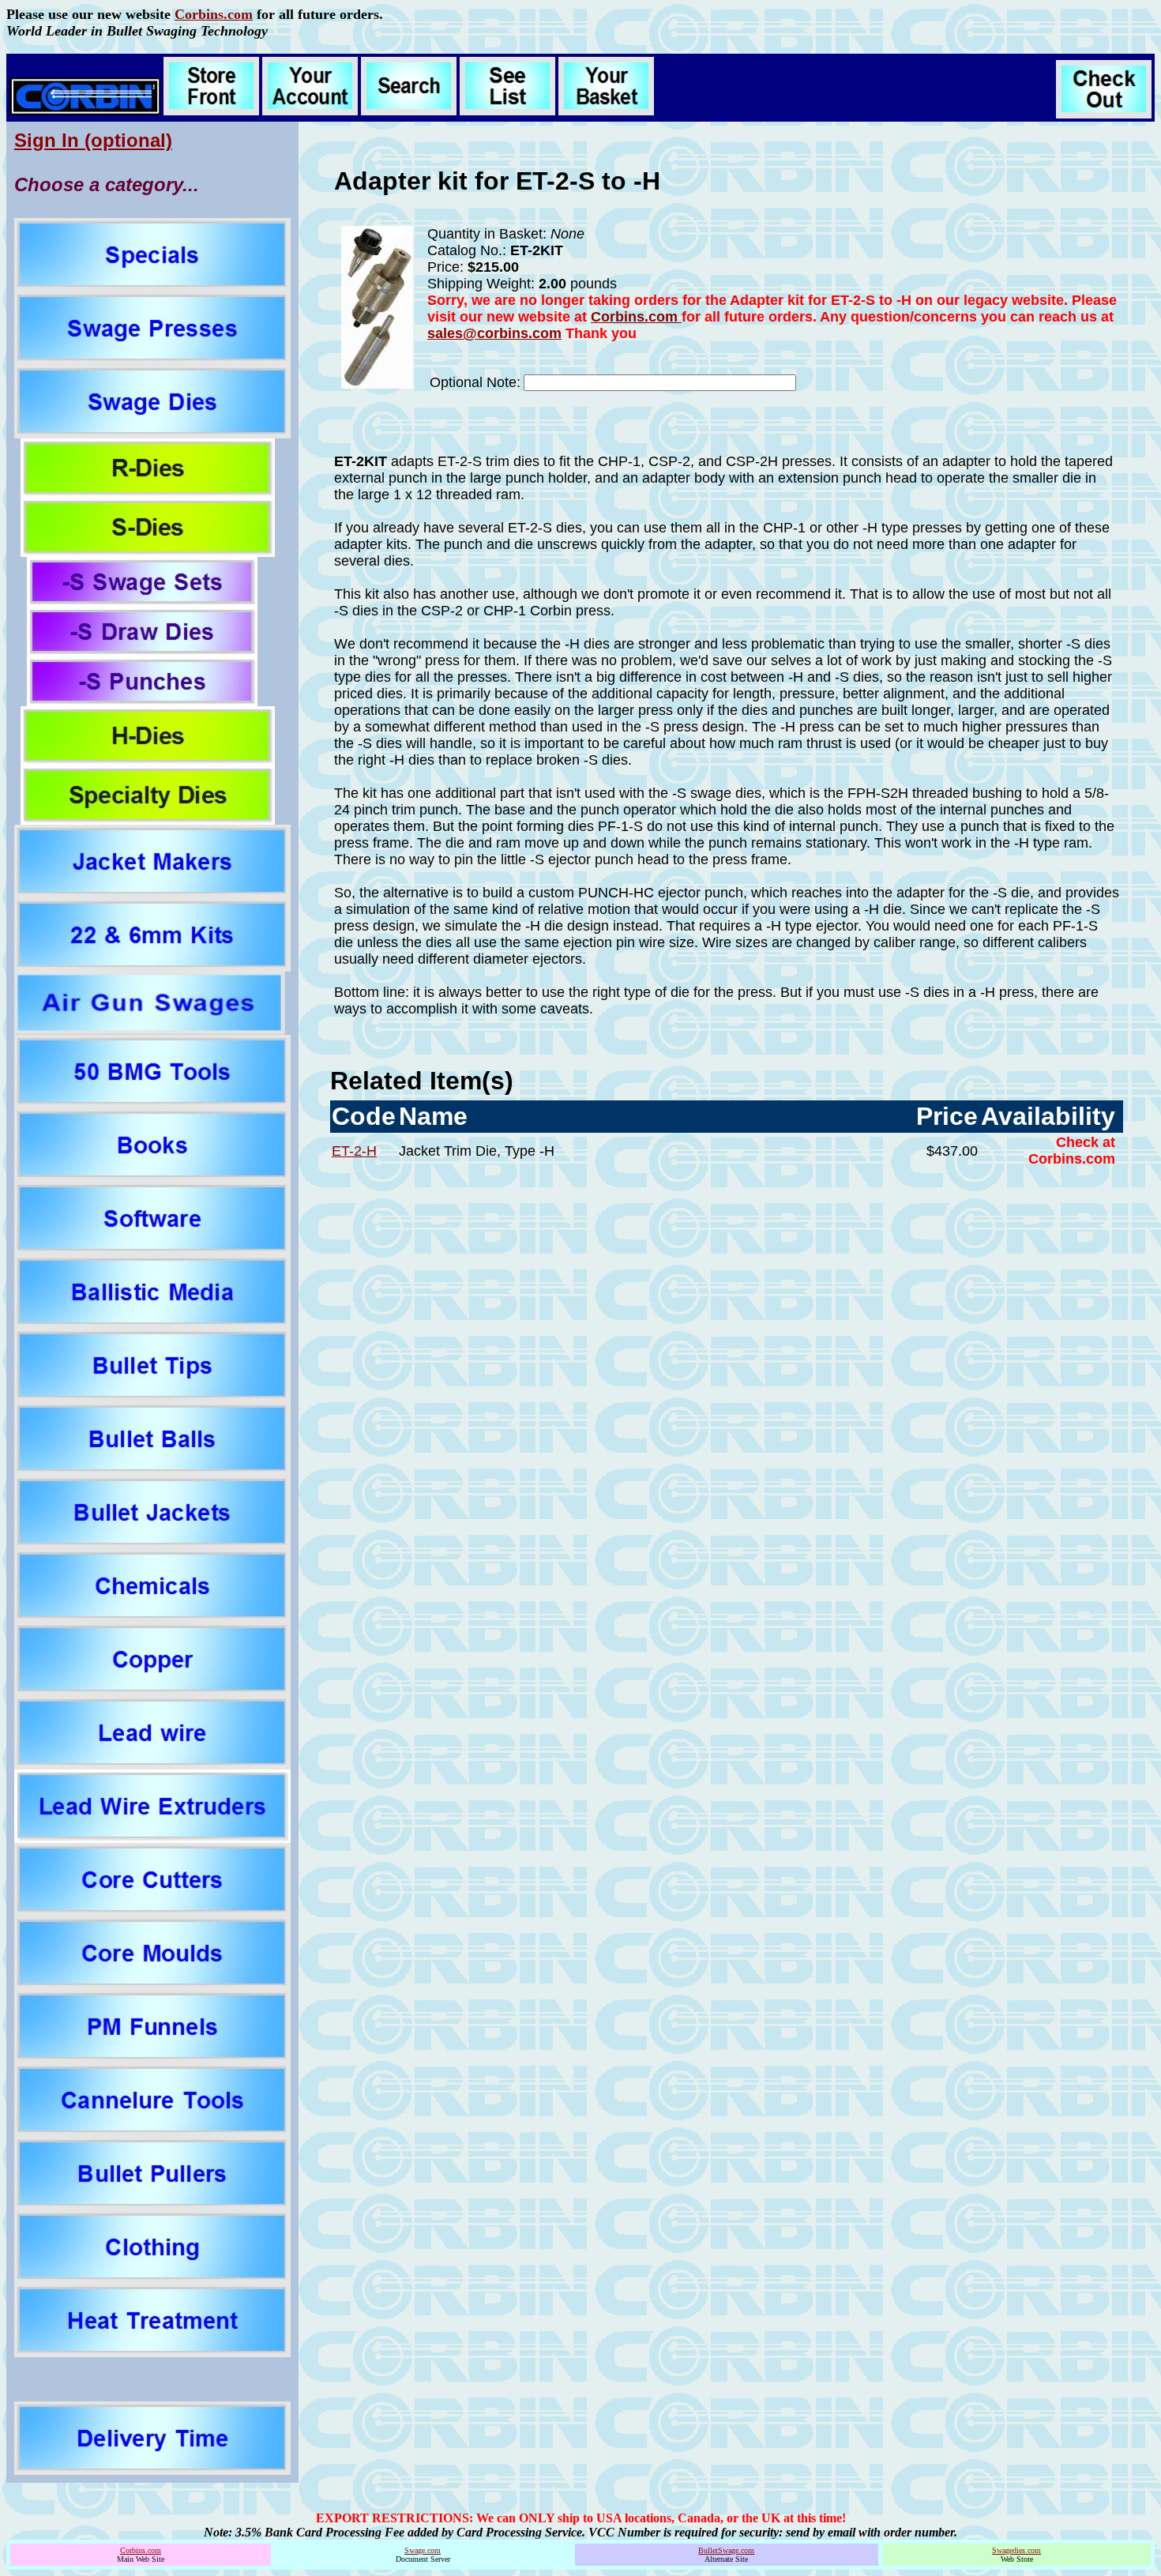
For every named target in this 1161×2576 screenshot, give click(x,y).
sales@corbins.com (494, 333)
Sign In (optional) (93, 140)
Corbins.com (214, 14)
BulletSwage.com (726, 2550)
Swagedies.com (1016, 2550)
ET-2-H (354, 1151)
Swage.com (423, 2550)
